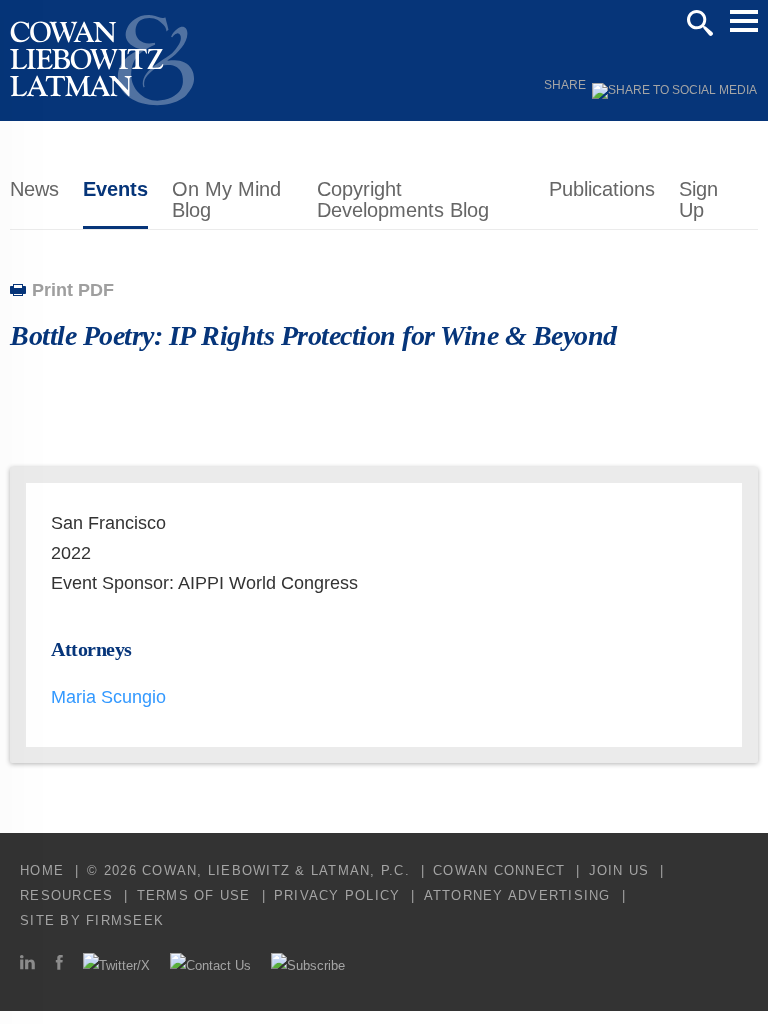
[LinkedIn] (27, 965)
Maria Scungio (108, 697)
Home (42, 870)
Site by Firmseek (92, 920)
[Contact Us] (210, 965)
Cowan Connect (499, 870)
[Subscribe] (308, 965)
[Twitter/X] (116, 965)
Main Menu (744, 21)
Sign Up (698, 199)
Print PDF (73, 290)
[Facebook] (59, 965)
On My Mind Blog (226, 199)
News (34, 189)
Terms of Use (194, 895)
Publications (602, 189)
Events (115, 189)
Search (700, 23)
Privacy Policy (337, 895)
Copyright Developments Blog (403, 199)
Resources (66, 895)
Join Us (619, 870)
